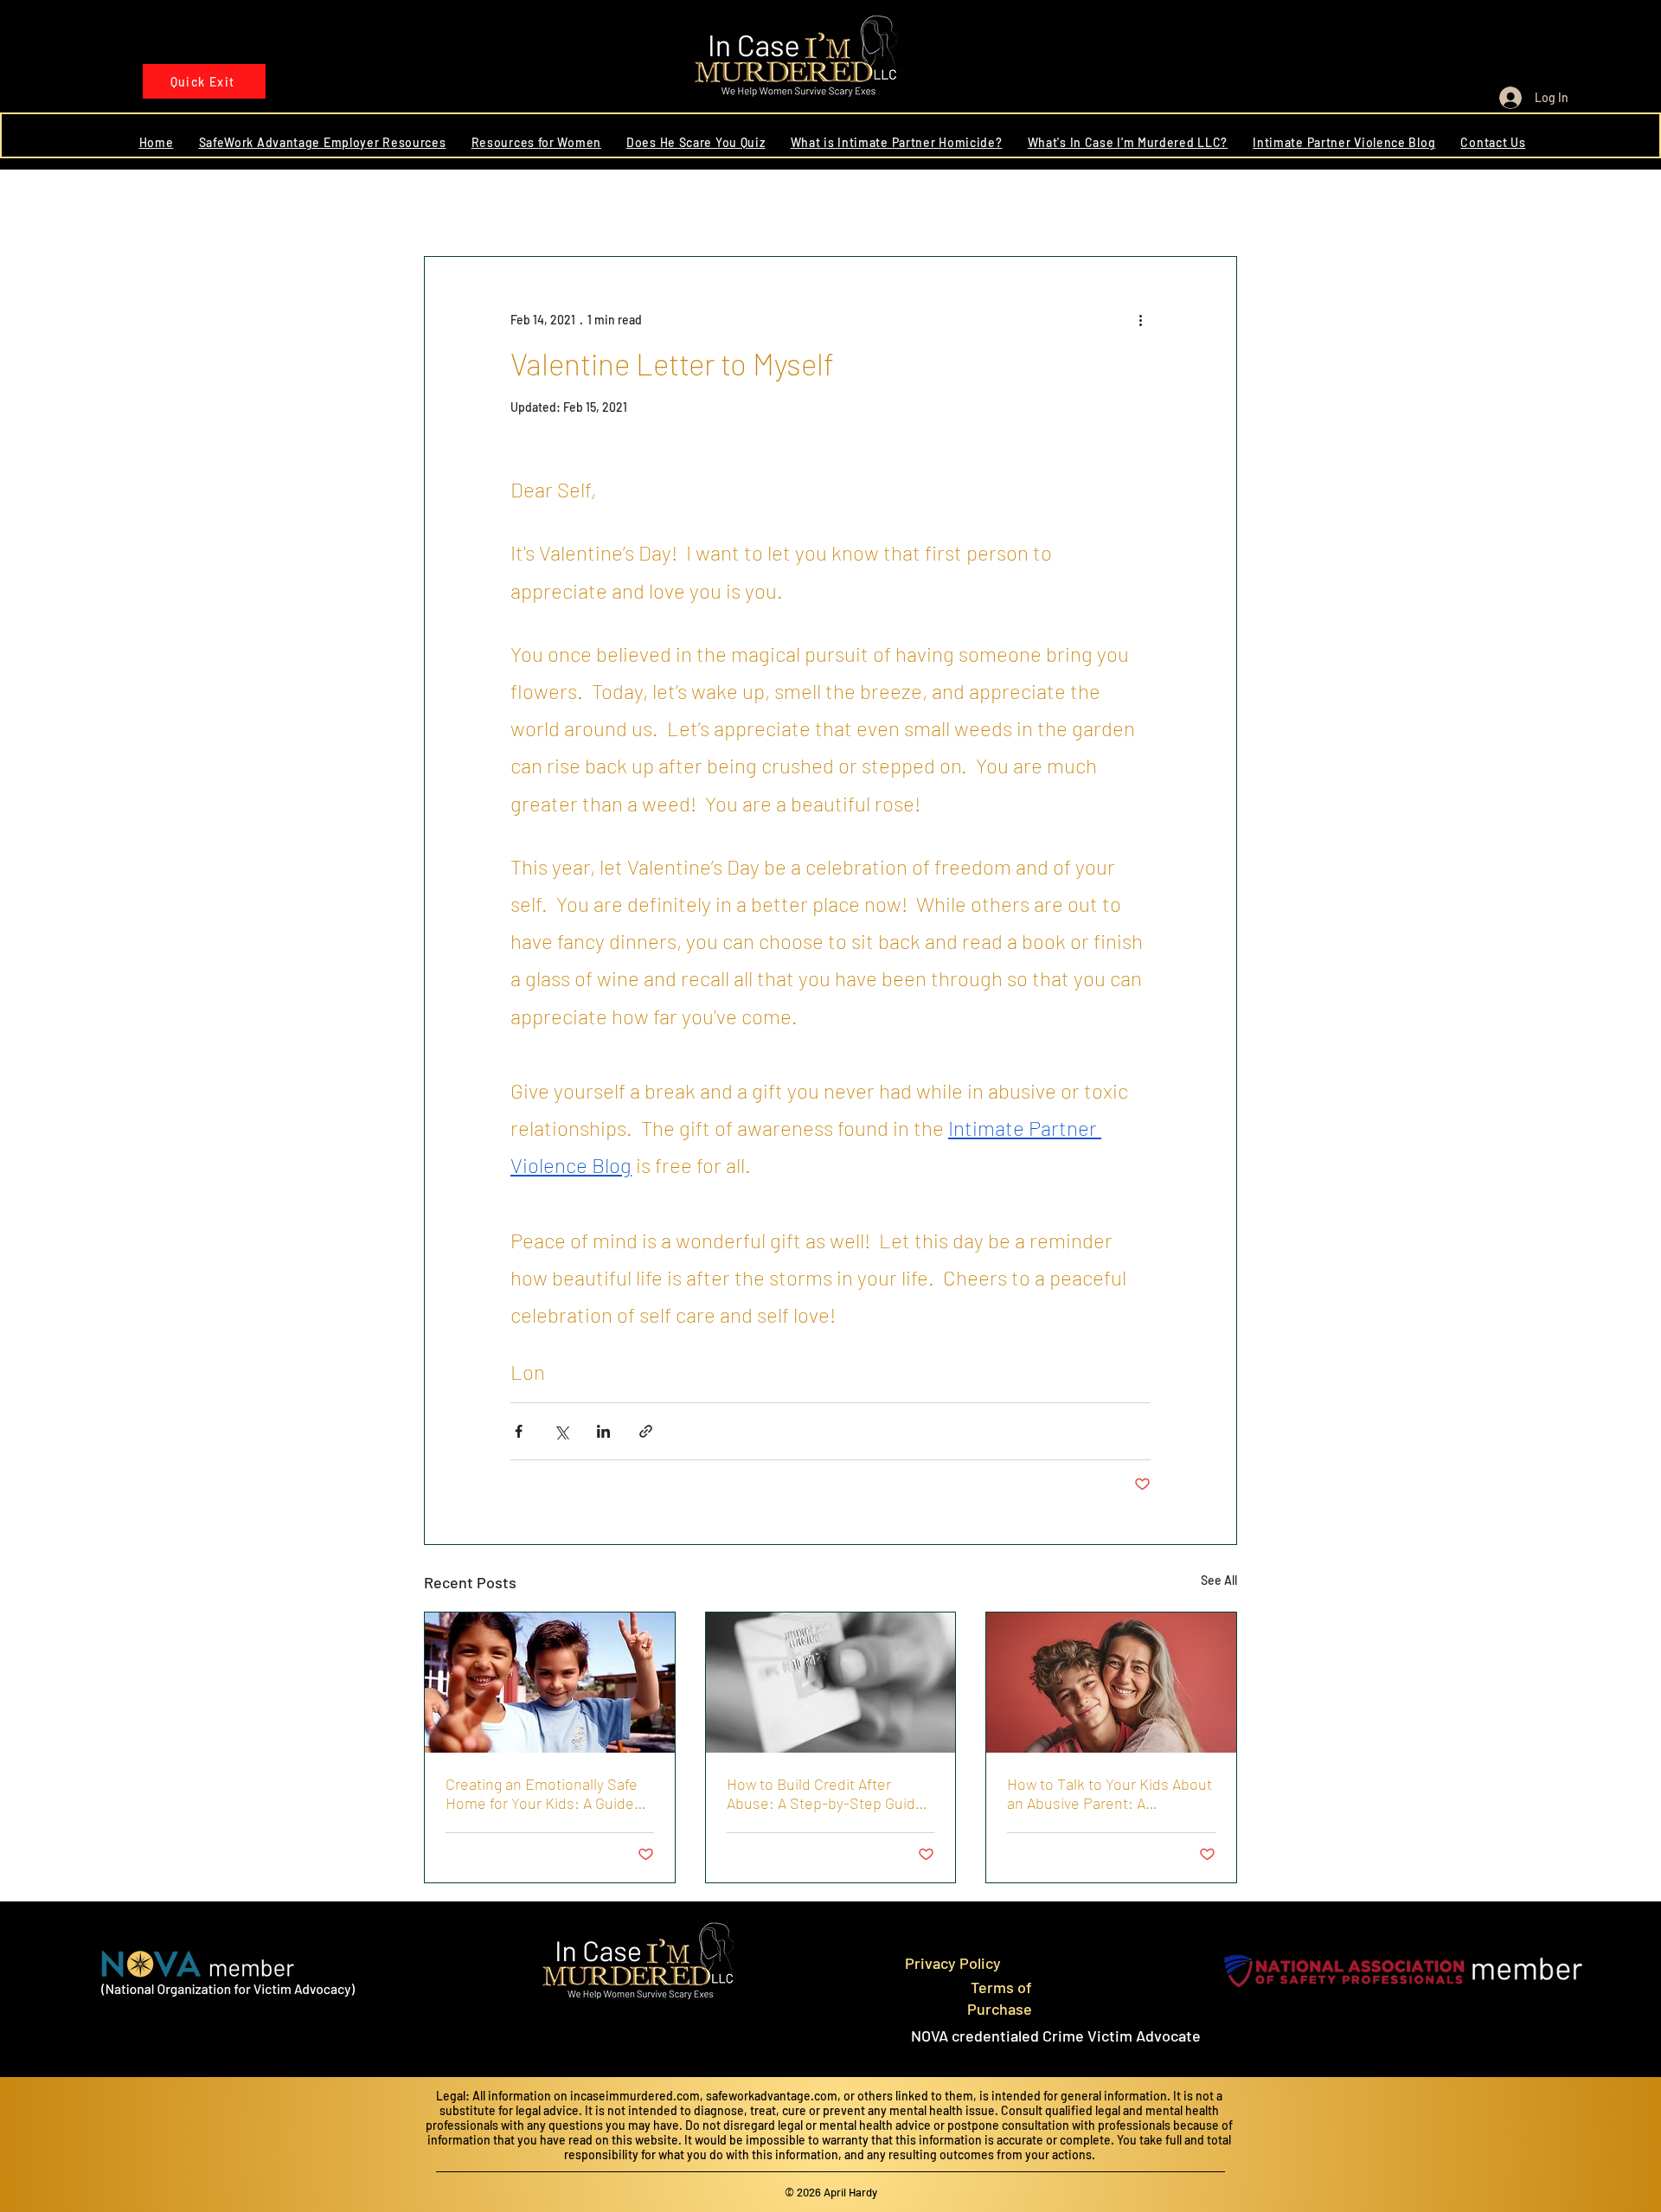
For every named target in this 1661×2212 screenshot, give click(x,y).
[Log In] (1505, 98)
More (1128, 204)
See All (1219, 1580)
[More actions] (1140, 319)
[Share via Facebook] (519, 1431)
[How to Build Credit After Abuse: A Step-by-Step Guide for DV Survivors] (831, 1683)
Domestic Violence (555, 204)
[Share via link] (646, 1431)
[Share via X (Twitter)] (561, 1431)
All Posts (447, 204)
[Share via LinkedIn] (603, 1431)
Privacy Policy (953, 1963)
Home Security (913, 204)
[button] (1215, 204)
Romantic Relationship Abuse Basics (739, 204)
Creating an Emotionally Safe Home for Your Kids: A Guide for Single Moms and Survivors (547, 1793)
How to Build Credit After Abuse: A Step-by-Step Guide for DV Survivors (825, 1793)
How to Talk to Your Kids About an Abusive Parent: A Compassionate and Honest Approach (1109, 1793)
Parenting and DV (1033, 204)
